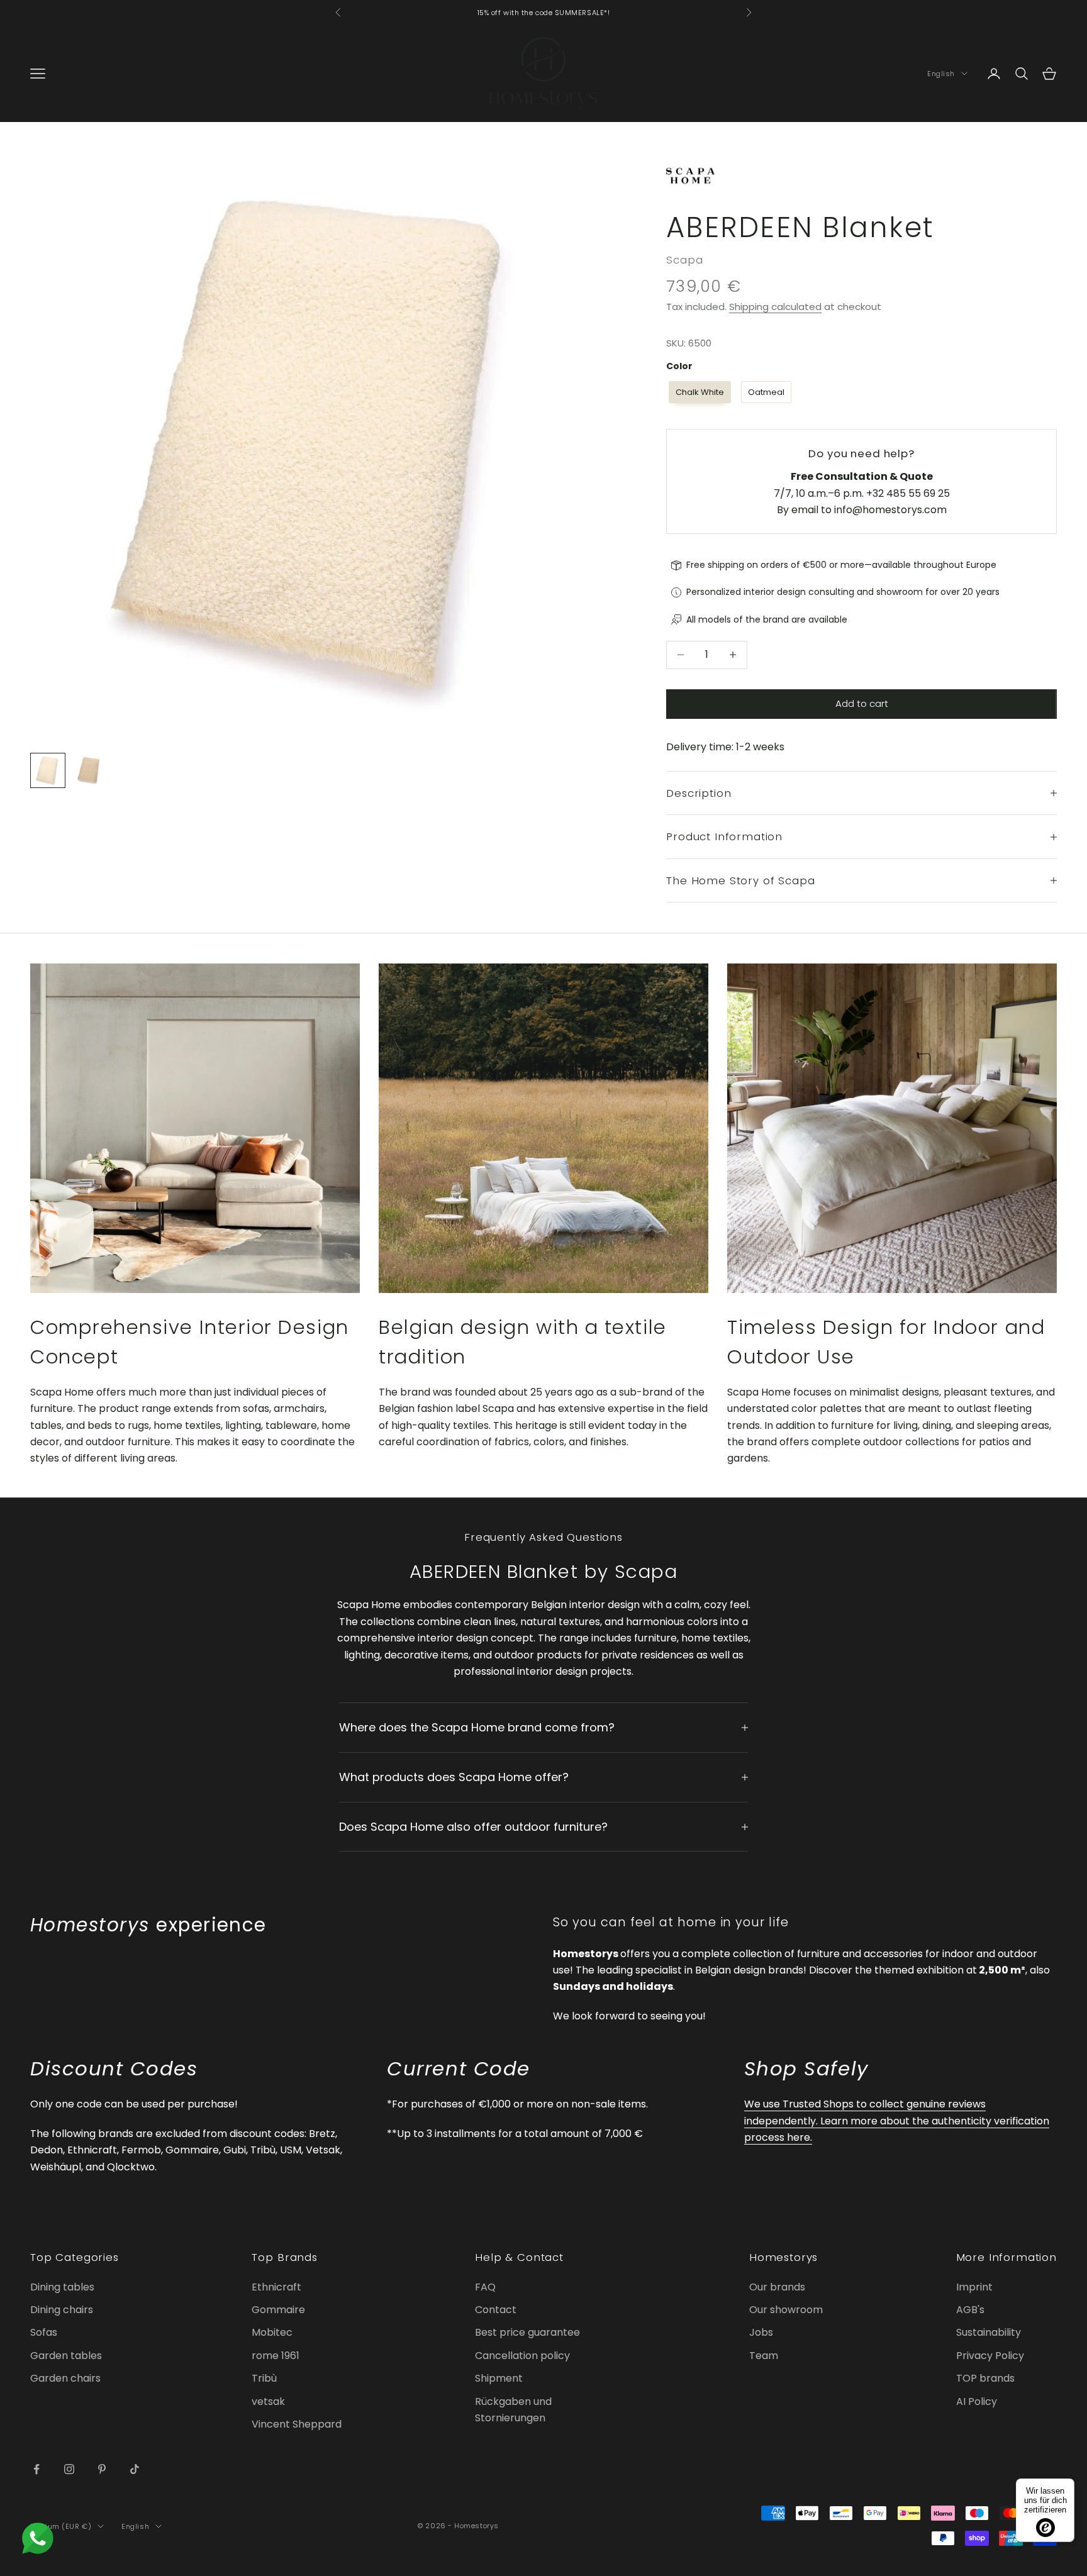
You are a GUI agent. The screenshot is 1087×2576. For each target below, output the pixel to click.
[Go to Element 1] (48, 770)
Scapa (684, 260)
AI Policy (977, 2401)
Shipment (499, 2378)
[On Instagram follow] (69, 2469)
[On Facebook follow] (36, 2469)
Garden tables (66, 2356)
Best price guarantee (527, 2332)
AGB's (970, 2310)
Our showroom (786, 2310)
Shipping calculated (775, 307)
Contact (496, 2310)
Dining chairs (62, 2310)
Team (764, 2356)
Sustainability (989, 2332)
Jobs (761, 2332)
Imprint (974, 2287)
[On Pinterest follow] (102, 2469)
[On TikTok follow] (135, 2469)
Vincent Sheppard (297, 2424)
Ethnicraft (276, 2287)
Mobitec (272, 2332)
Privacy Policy (990, 2356)
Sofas (44, 2332)
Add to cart (862, 703)
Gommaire (278, 2310)
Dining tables (62, 2287)
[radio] (699, 392)
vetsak (268, 2401)
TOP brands (985, 2378)
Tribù (264, 2378)
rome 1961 (276, 2356)
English (941, 74)
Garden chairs (65, 2378)
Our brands (777, 2287)
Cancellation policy (522, 2356)
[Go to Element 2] (88, 770)
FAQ (485, 2287)
